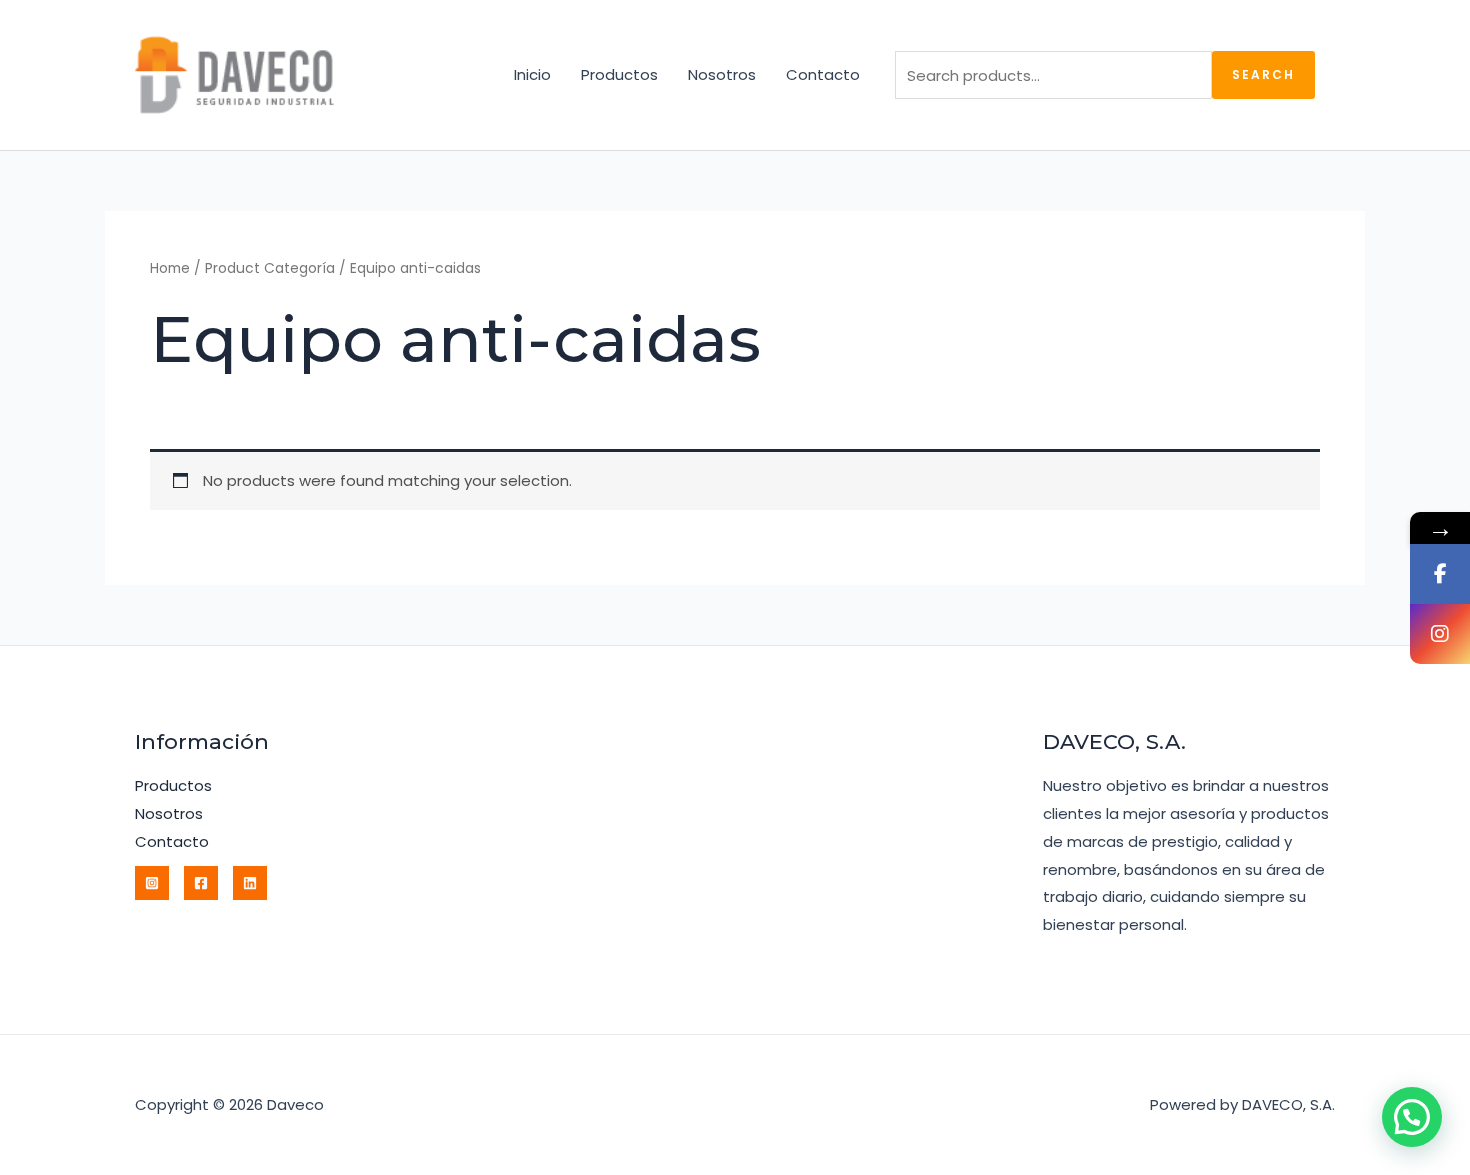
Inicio (532, 74)
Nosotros (722, 74)
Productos (619, 74)
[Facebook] (201, 883)
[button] (1412, 1117)
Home (170, 268)
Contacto (823, 74)
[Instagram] (152, 883)
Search (1263, 74)
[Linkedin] (250, 883)
